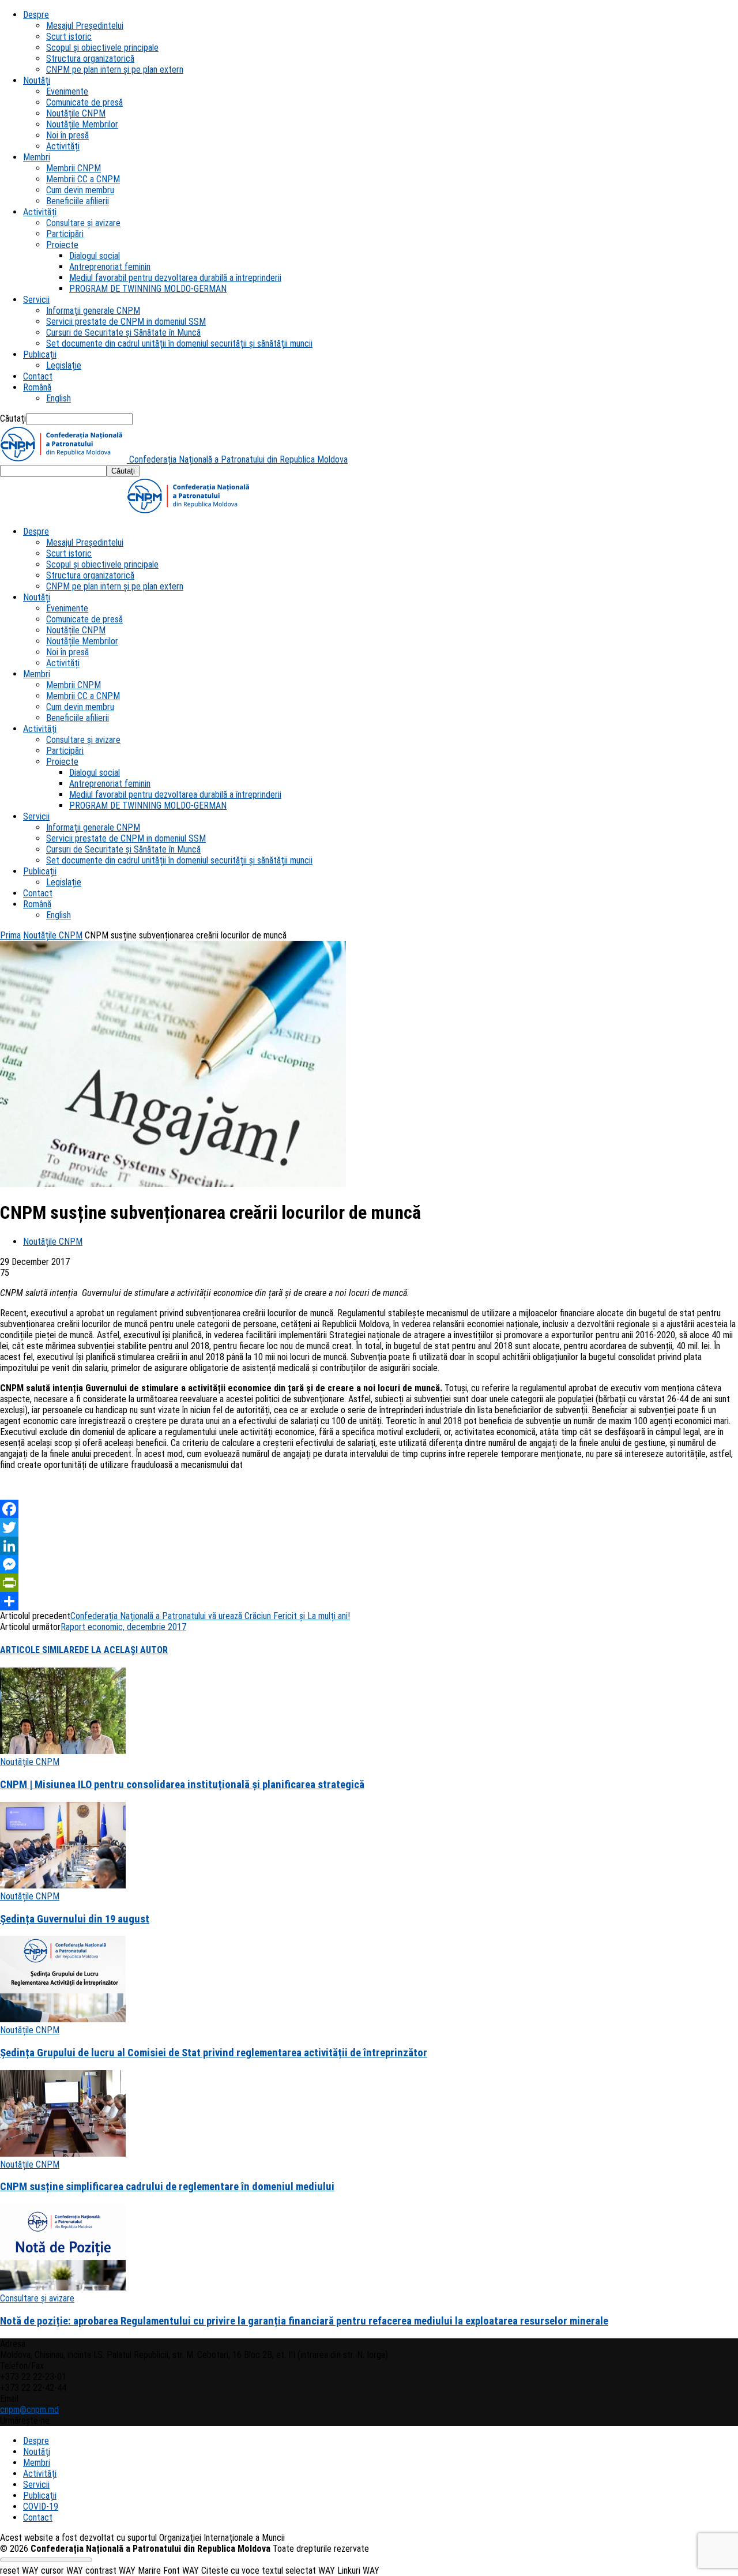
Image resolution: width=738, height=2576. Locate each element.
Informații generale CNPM (93, 311)
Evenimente (67, 91)
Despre (36, 15)
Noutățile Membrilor (82, 124)
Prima (10, 935)
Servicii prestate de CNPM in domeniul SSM (126, 322)
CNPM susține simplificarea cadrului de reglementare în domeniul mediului (167, 2187)
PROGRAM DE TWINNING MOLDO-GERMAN (148, 289)
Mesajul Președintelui (85, 26)
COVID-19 (41, 2506)
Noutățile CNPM (76, 113)
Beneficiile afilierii (78, 201)
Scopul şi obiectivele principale (102, 48)
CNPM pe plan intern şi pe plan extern (115, 70)
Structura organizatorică (90, 59)
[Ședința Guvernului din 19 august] (63, 1885)
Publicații (40, 354)
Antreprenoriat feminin (110, 267)
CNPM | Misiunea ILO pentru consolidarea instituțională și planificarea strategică (182, 1785)
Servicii (36, 300)
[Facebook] (369, 1509)
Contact (38, 376)
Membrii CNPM (74, 168)
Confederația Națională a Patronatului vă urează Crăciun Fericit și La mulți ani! (210, 1616)
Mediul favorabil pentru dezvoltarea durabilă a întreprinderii (175, 278)
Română (37, 387)
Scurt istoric (69, 37)
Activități (63, 146)
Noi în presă (67, 135)
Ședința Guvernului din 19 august (75, 1919)
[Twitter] (369, 1527)
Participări (65, 234)
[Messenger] (369, 1564)
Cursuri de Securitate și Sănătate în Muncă (123, 333)
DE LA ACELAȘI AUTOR (123, 1650)
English (59, 398)
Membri (37, 157)
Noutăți (37, 80)
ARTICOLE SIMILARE (39, 1650)
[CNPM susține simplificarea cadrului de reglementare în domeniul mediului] (63, 2153)
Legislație (64, 365)
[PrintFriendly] (369, 1583)
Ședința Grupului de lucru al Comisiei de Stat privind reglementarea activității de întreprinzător (214, 2053)
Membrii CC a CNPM (83, 179)
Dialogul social (95, 256)
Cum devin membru (80, 190)
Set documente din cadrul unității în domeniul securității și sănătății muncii (179, 343)
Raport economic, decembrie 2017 (123, 1627)
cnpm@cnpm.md (29, 2410)
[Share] (369, 1601)
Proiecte (62, 245)
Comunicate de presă (84, 102)
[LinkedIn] (369, 1546)
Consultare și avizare (83, 223)
